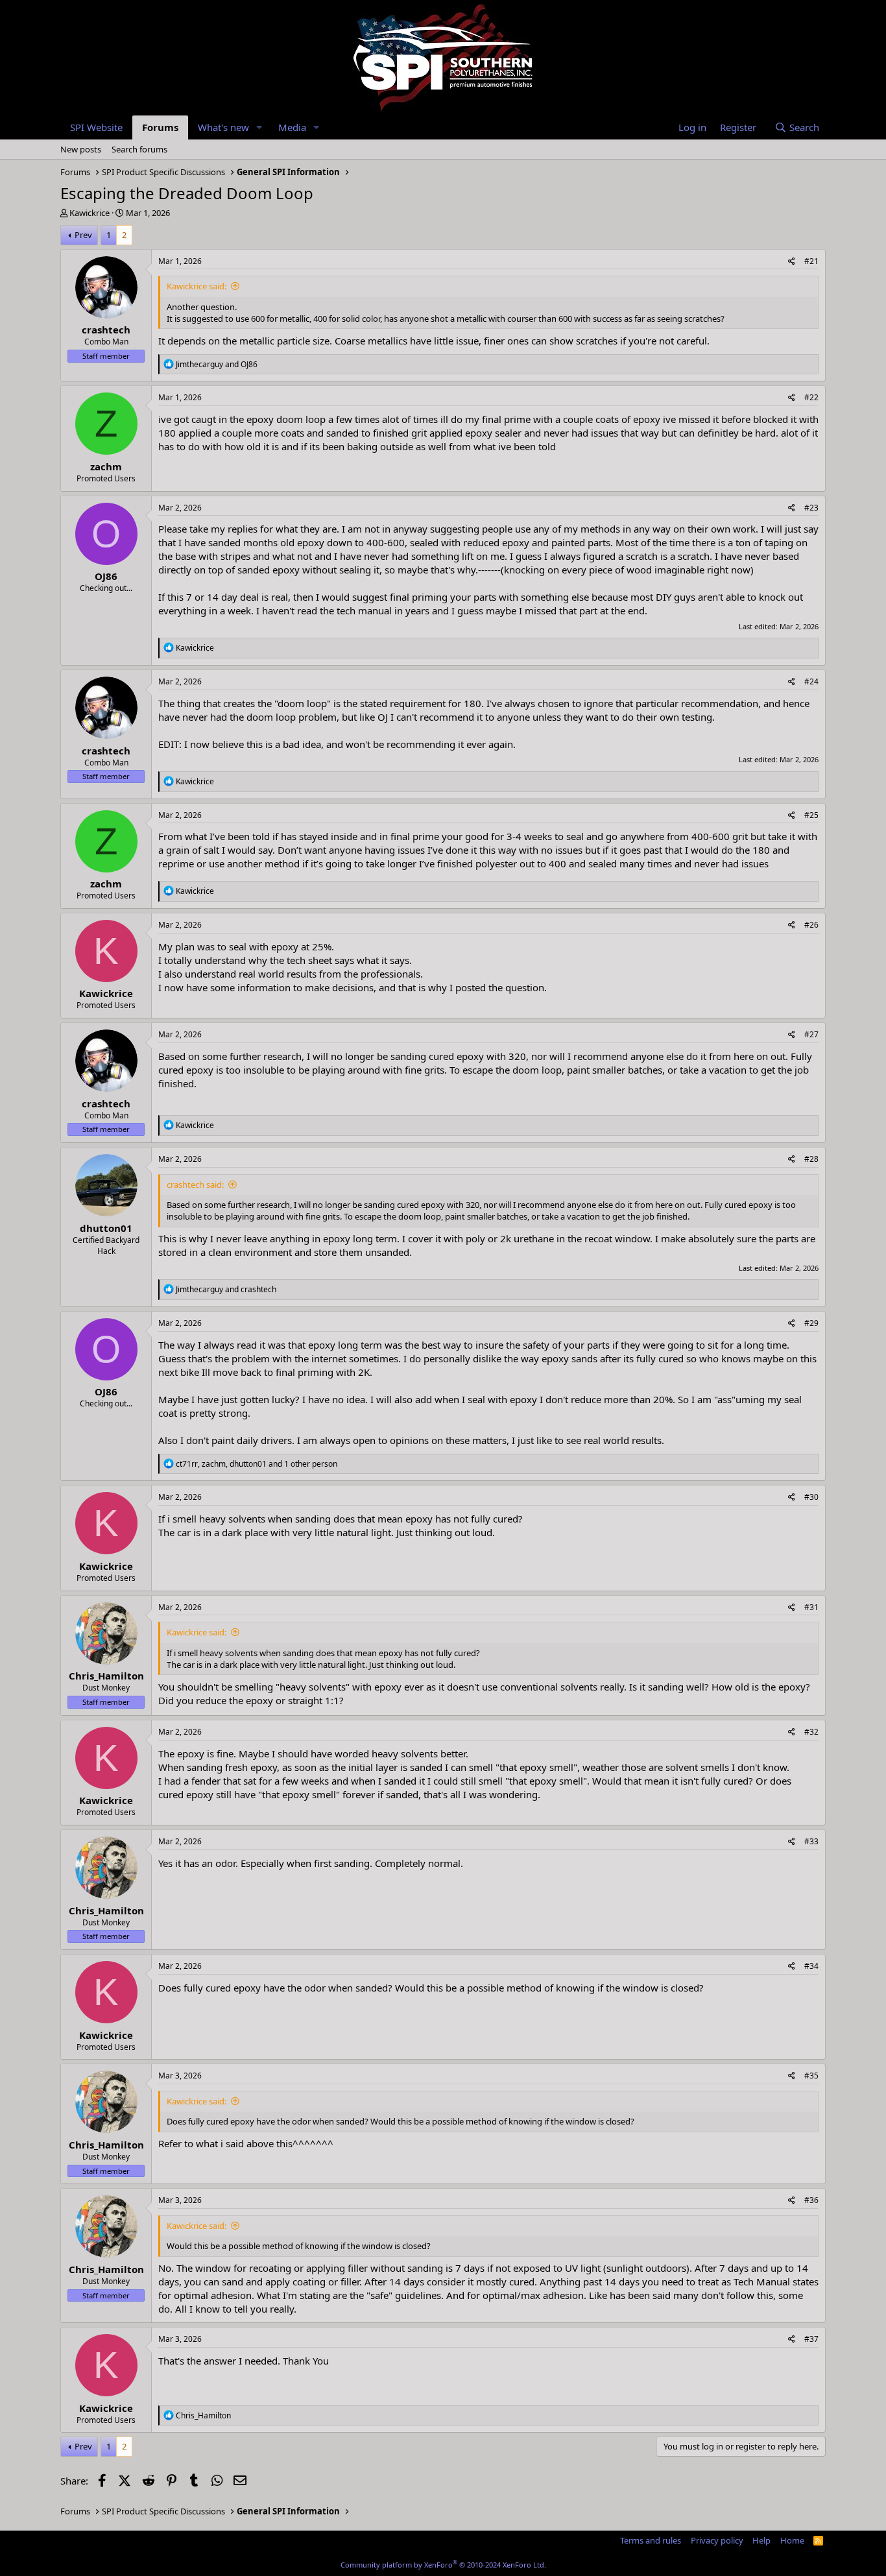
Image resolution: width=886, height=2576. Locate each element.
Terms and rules (651, 2540)
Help (761, 2540)
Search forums (139, 149)
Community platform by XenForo (443, 2565)
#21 (811, 261)
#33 (811, 1841)
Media (292, 127)
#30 (811, 1497)
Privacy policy (717, 2540)
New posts (81, 149)
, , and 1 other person (257, 1464)
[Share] (792, 262)
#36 (811, 2200)
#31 (811, 1607)
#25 (811, 815)
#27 (811, 1034)
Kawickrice (90, 213)
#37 (811, 2339)
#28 (811, 1159)
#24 (811, 681)
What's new (223, 127)
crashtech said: (195, 1185)
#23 (811, 508)
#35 (811, 2076)
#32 (811, 1732)
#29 (811, 1323)
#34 (811, 1966)
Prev (83, 235)
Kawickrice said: (197, 286)
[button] (259, 127)
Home (792, 2540)
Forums (160, 127)
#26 (811, 925)
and (217, 364)
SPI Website (96, 127)
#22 (811, 397)
